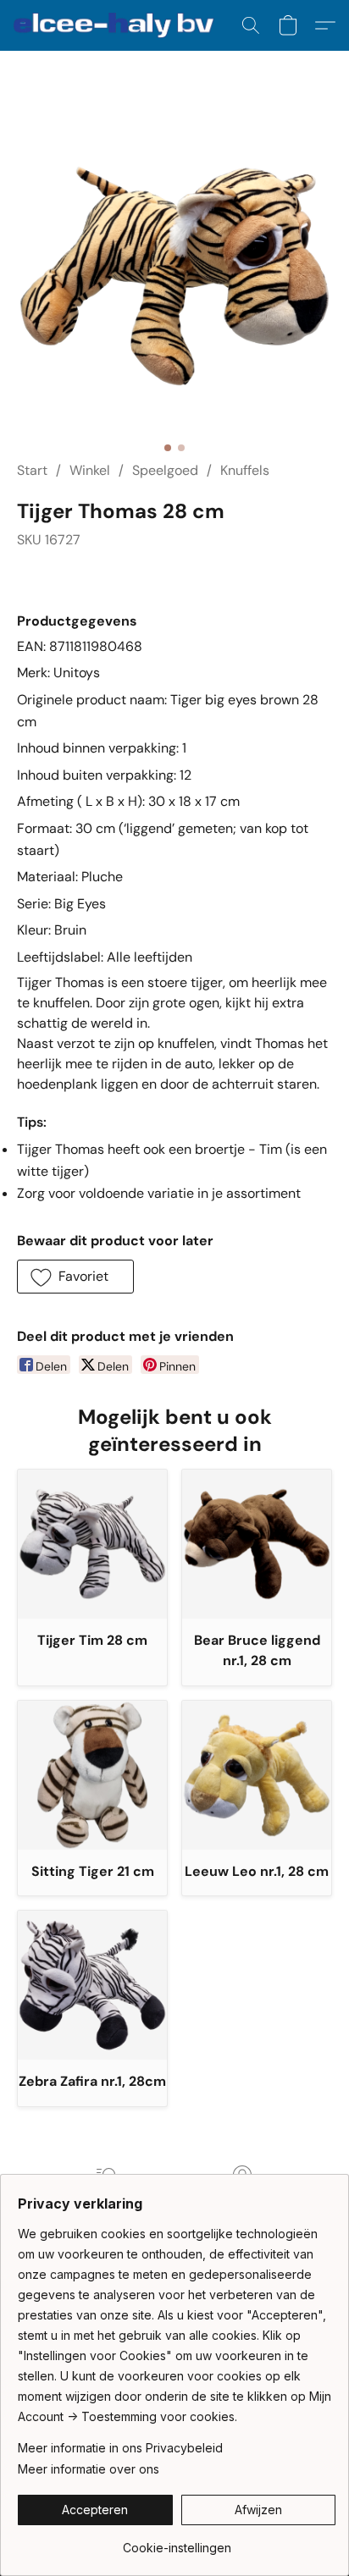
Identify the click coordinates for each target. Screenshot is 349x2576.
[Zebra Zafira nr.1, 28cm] (92, 1985)
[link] (177, 2542)
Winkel (90, 470)
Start (32, 470)
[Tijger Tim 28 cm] (92, 1544)
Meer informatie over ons (89, 2469)
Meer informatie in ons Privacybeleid (120, 2448)
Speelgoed (165, 470)
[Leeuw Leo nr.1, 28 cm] (257, 1775)
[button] (119, 25)
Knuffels (245, 470)
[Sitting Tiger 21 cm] (92, 1775)
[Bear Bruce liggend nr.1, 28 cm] (257, 1544)
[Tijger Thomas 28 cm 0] (174, 276)
